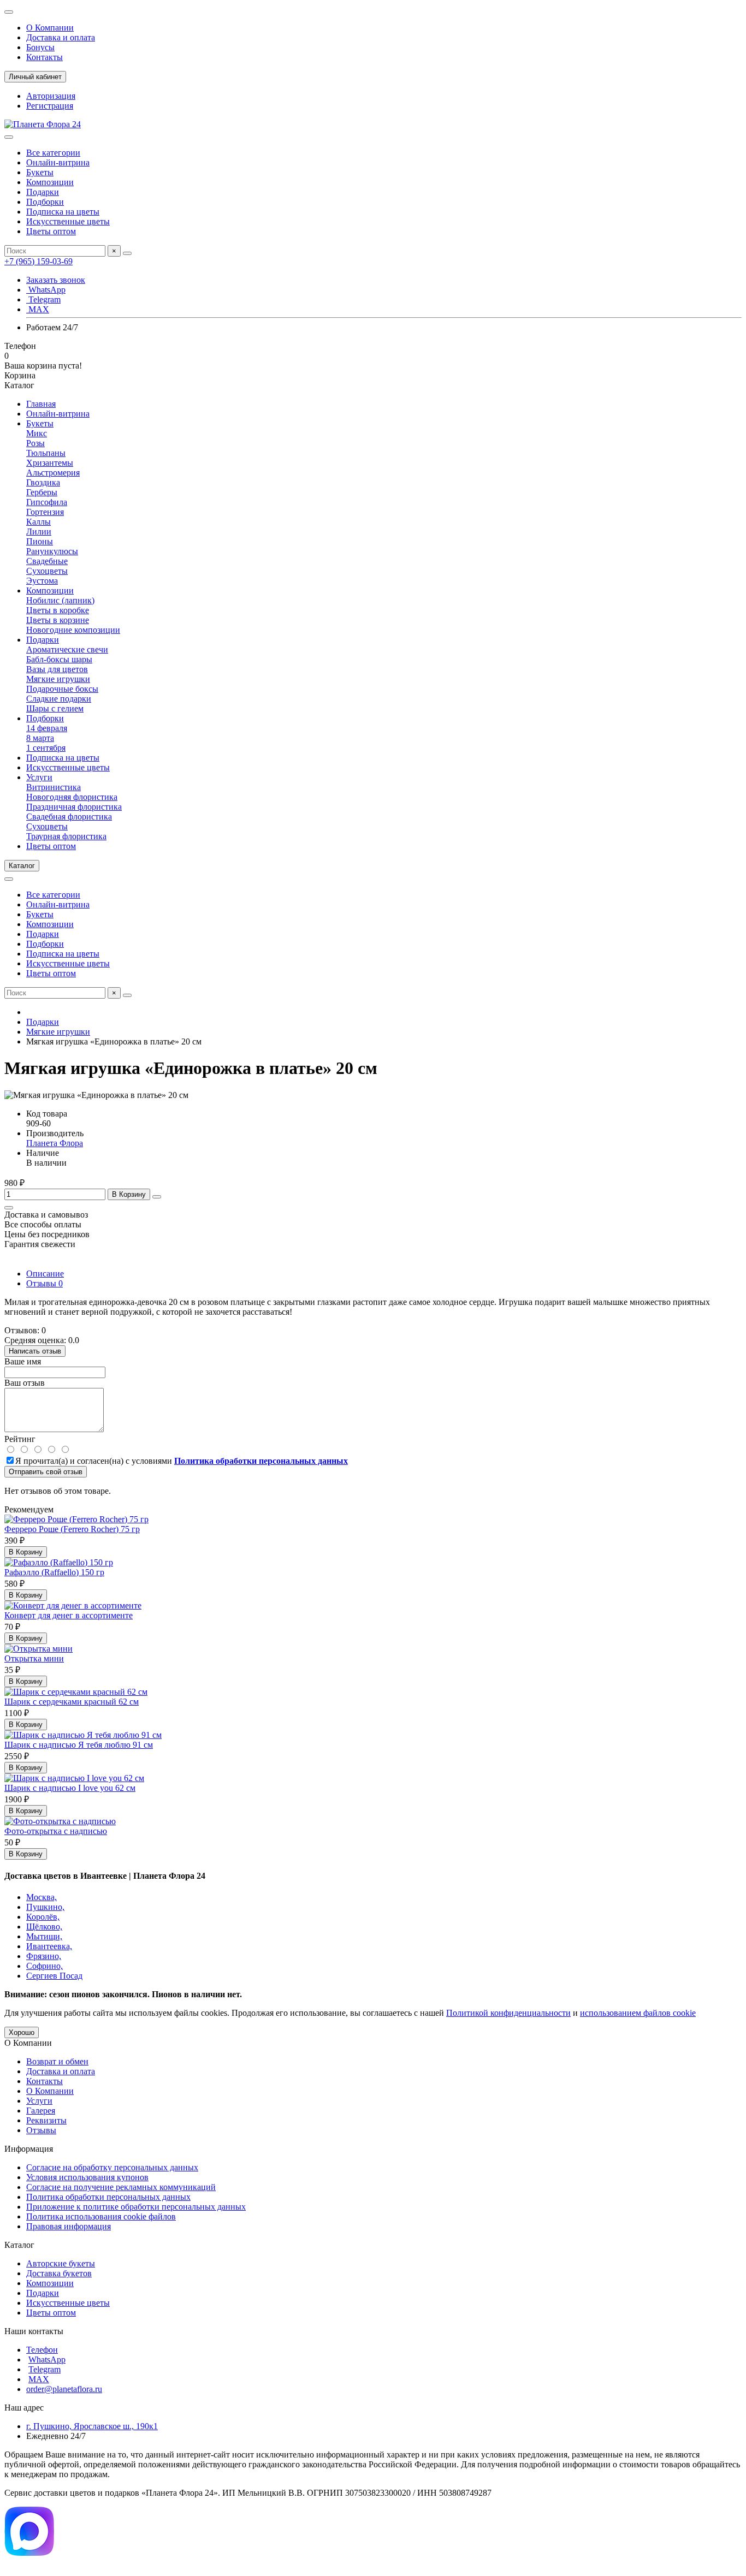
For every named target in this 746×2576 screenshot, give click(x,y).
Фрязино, (44, 1956)
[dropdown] (9, 12)
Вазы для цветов (57, 669)
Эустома (42, 581)
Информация (29, 2149)
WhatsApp (46, 290)
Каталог (19, 2245)
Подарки (43, 192)
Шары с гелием (55, 708)
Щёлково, (44, 1927)
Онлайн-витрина (58, 162)
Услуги (39, 777)
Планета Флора (55, 1143)
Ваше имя (23, 1361)
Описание (45, 1274)
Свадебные (47, 561)
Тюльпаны (46, 453)
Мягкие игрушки (58, 679)
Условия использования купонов (87, 2177)
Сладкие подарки (59, 699)
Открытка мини (34, 1658)
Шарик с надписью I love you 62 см (70, 1788)
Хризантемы (50, 463)
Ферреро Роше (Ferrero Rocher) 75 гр (72, 1529)
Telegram (43, 299)
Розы (35, 443)
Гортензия (45, 512)
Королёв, (43, 1917)
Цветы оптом (51, 231)
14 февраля (47, 728)
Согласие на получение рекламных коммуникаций (121, 2187)
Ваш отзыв (25, 1383)
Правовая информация (69, 2226)
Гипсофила (47, 502)
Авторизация (51, 96)
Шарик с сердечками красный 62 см (72, 1702)
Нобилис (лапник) (60, 600)
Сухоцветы (47, 571)
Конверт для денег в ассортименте (69, 1615)
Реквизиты (46, 2120)
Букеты (40, 172)
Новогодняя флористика (72, 797)
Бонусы (40, 47)
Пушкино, (45, 1907)
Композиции (50, 182)
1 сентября (46, 748)
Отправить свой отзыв (46, 1472)
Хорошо (22, 2032)
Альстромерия (53, 473)
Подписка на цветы (63, 212)
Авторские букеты (61, 2263)
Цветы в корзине (58, 620)
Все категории (53, 153)
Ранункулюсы (52, 551)
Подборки (45, 202)
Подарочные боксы (62, 689)
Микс (37, 433)
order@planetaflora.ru (64, 2389)
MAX (38, 309)
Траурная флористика (66, 836)
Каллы (39, 522)
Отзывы (45, 1283)
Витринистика (54, 787)
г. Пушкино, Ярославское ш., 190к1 (92, 2426)
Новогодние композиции (73, 630)
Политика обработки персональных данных (108, 2197)
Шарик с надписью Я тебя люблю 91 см (79, 1745)
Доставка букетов (59, 2273)
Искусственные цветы (68, 221)
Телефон (42, 2350)
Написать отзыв (35, 1351)
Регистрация (50, 106)
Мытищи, (44, 1936)
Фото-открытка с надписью (56, 1831)
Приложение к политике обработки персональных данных (136, 2207)
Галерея (41, 2111)
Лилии (39, 532)
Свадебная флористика (69, 817)
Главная (41, 404)
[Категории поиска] (9, 137)
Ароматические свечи (67, 649)
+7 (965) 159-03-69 (39, 261)
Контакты (45, 57)
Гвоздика (43, 482)
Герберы (42, 492)
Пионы (40, 541)
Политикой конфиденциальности (508, 2013)
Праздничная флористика (74, 807)
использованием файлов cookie (638, 2013)
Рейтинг (20, 1439)
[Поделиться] (9, 1208)
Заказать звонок (56, 280)
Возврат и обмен (57, 2061)
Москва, (42, 1897)
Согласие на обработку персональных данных (112, 2167)
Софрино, (45, 1966)
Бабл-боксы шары (59, 659)
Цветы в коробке (58, 610)
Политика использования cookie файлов (101, 2216)
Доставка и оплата (61, 37)
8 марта (40, 738)
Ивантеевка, (49, 1946)
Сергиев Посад (54, 1976)
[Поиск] (127, 253)
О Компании (50, 28)
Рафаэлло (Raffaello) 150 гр (54, 1572)
